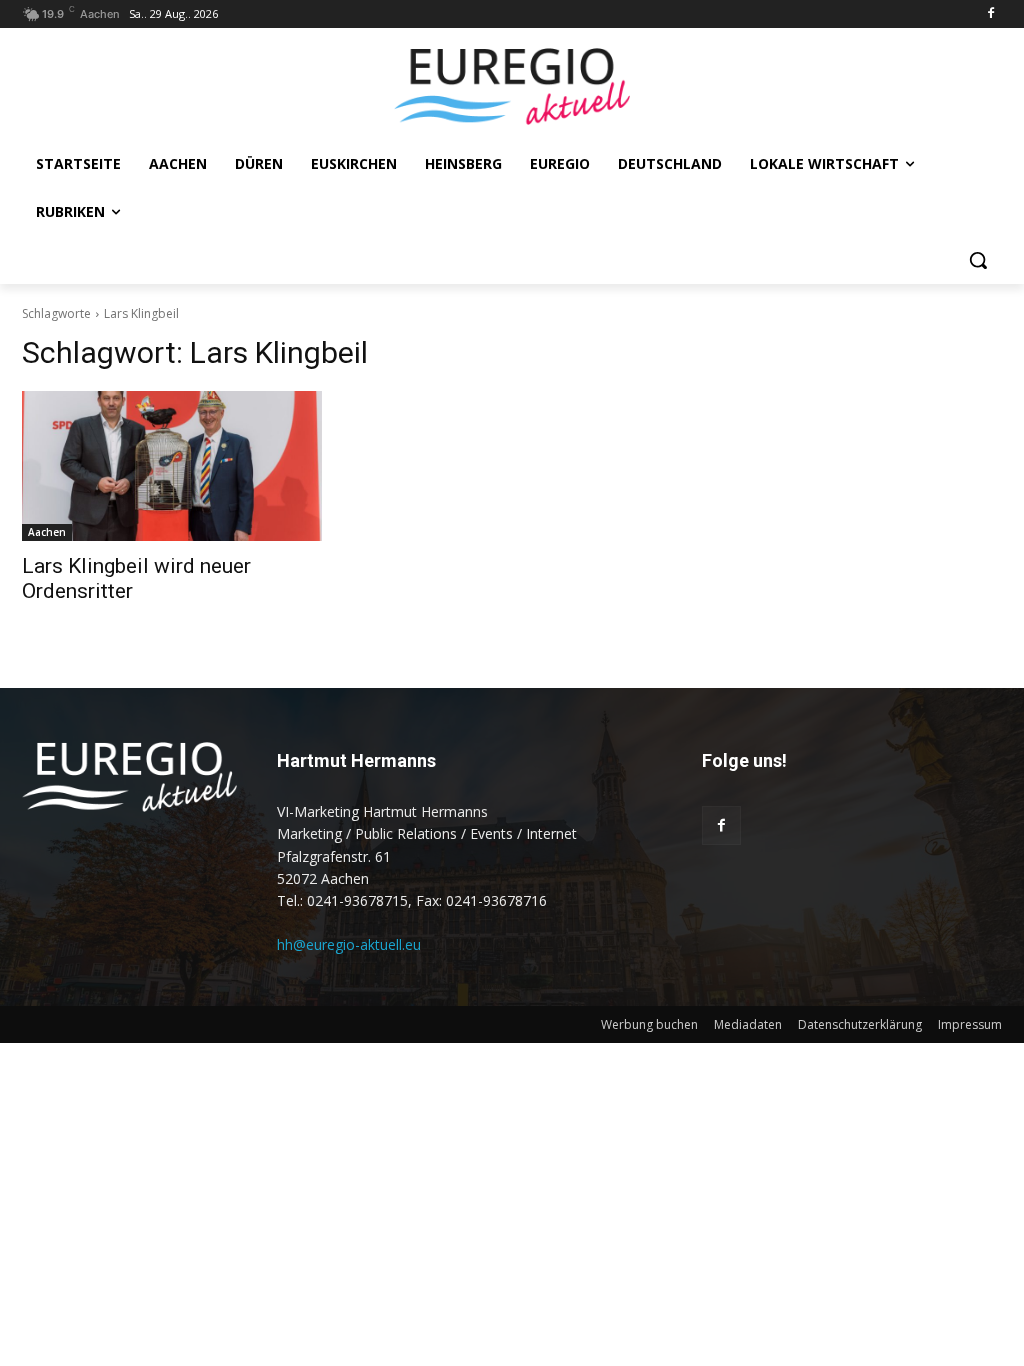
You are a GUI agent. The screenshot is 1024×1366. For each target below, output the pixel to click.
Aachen (47, 532)
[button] (978, 260)
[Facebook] (990, 14)
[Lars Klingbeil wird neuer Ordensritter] (172, 466)
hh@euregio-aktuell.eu (349, 944)
